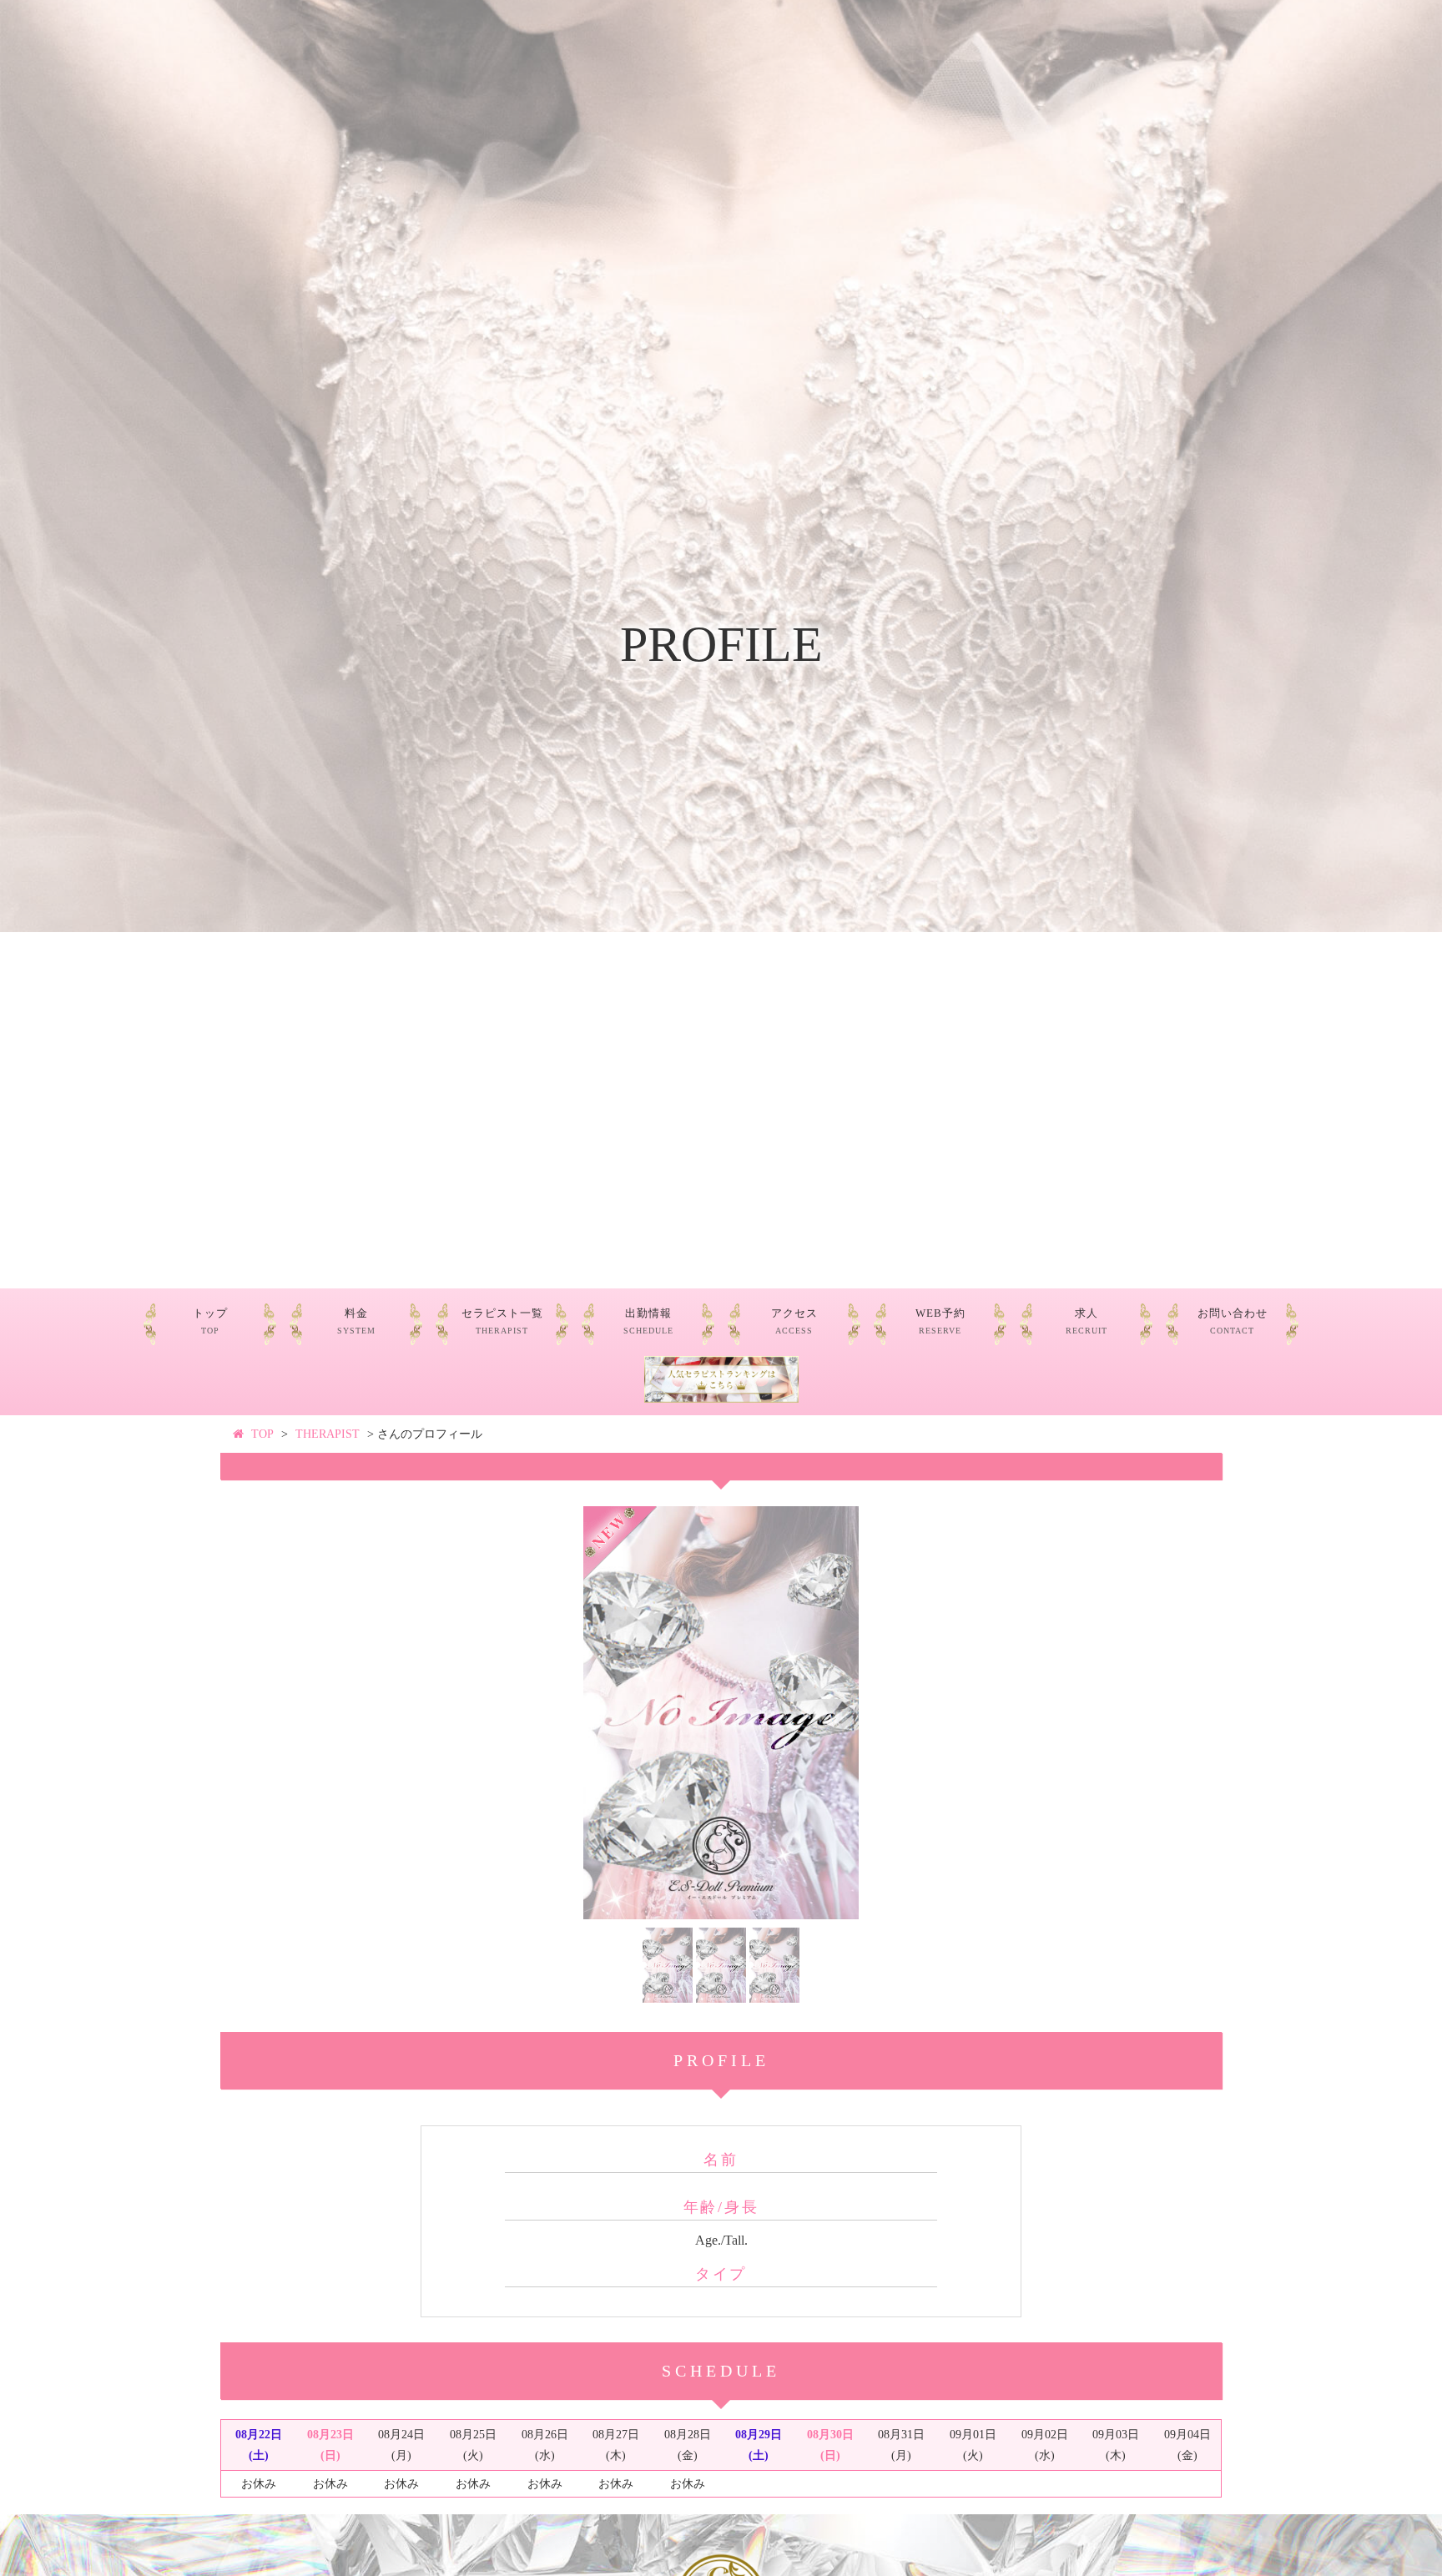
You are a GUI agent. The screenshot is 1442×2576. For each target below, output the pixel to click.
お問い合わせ (1233, 1321)
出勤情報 (648, 1321)
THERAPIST (328, 1434)
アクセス (794, 1321)
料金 (356, 1321)
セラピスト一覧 (502, 1321)
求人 (1087, 1321)
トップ (210, 1321)
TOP (262, 1434)
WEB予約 (940, 1321)
